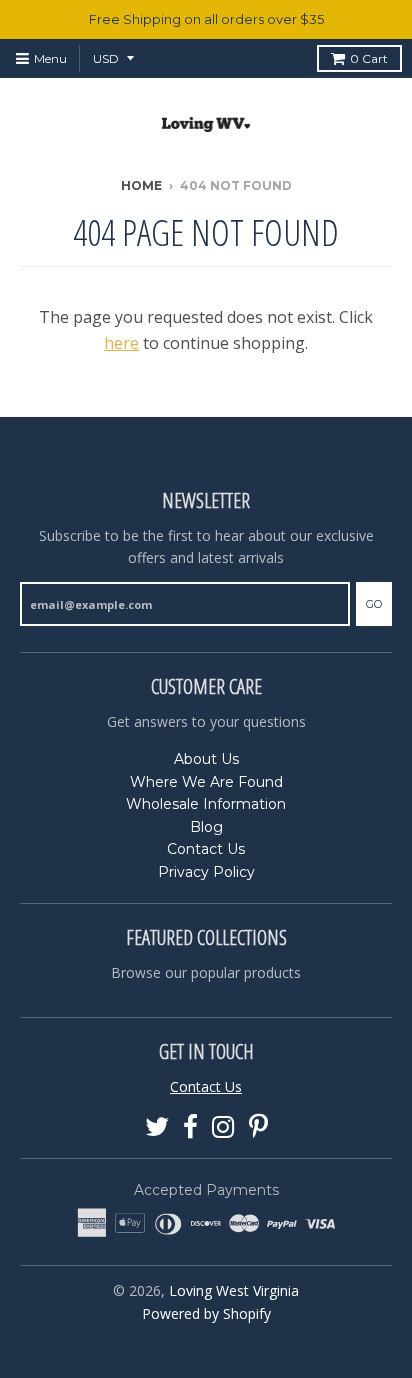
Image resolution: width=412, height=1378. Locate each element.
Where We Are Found (206, 782)
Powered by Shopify (206, 1313)
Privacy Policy (206, 872)
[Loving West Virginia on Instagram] (223, 1127)
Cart (369, 58)
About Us (206, 759)
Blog (206, 827)
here (121, 343)
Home (141, 185)
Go (374, 604)
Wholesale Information (206, 804)
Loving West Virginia (234, 1290)
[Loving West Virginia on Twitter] (157, 1127)
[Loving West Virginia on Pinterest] (258, 1127)
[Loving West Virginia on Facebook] (190, 1127)
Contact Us (206, 849)
